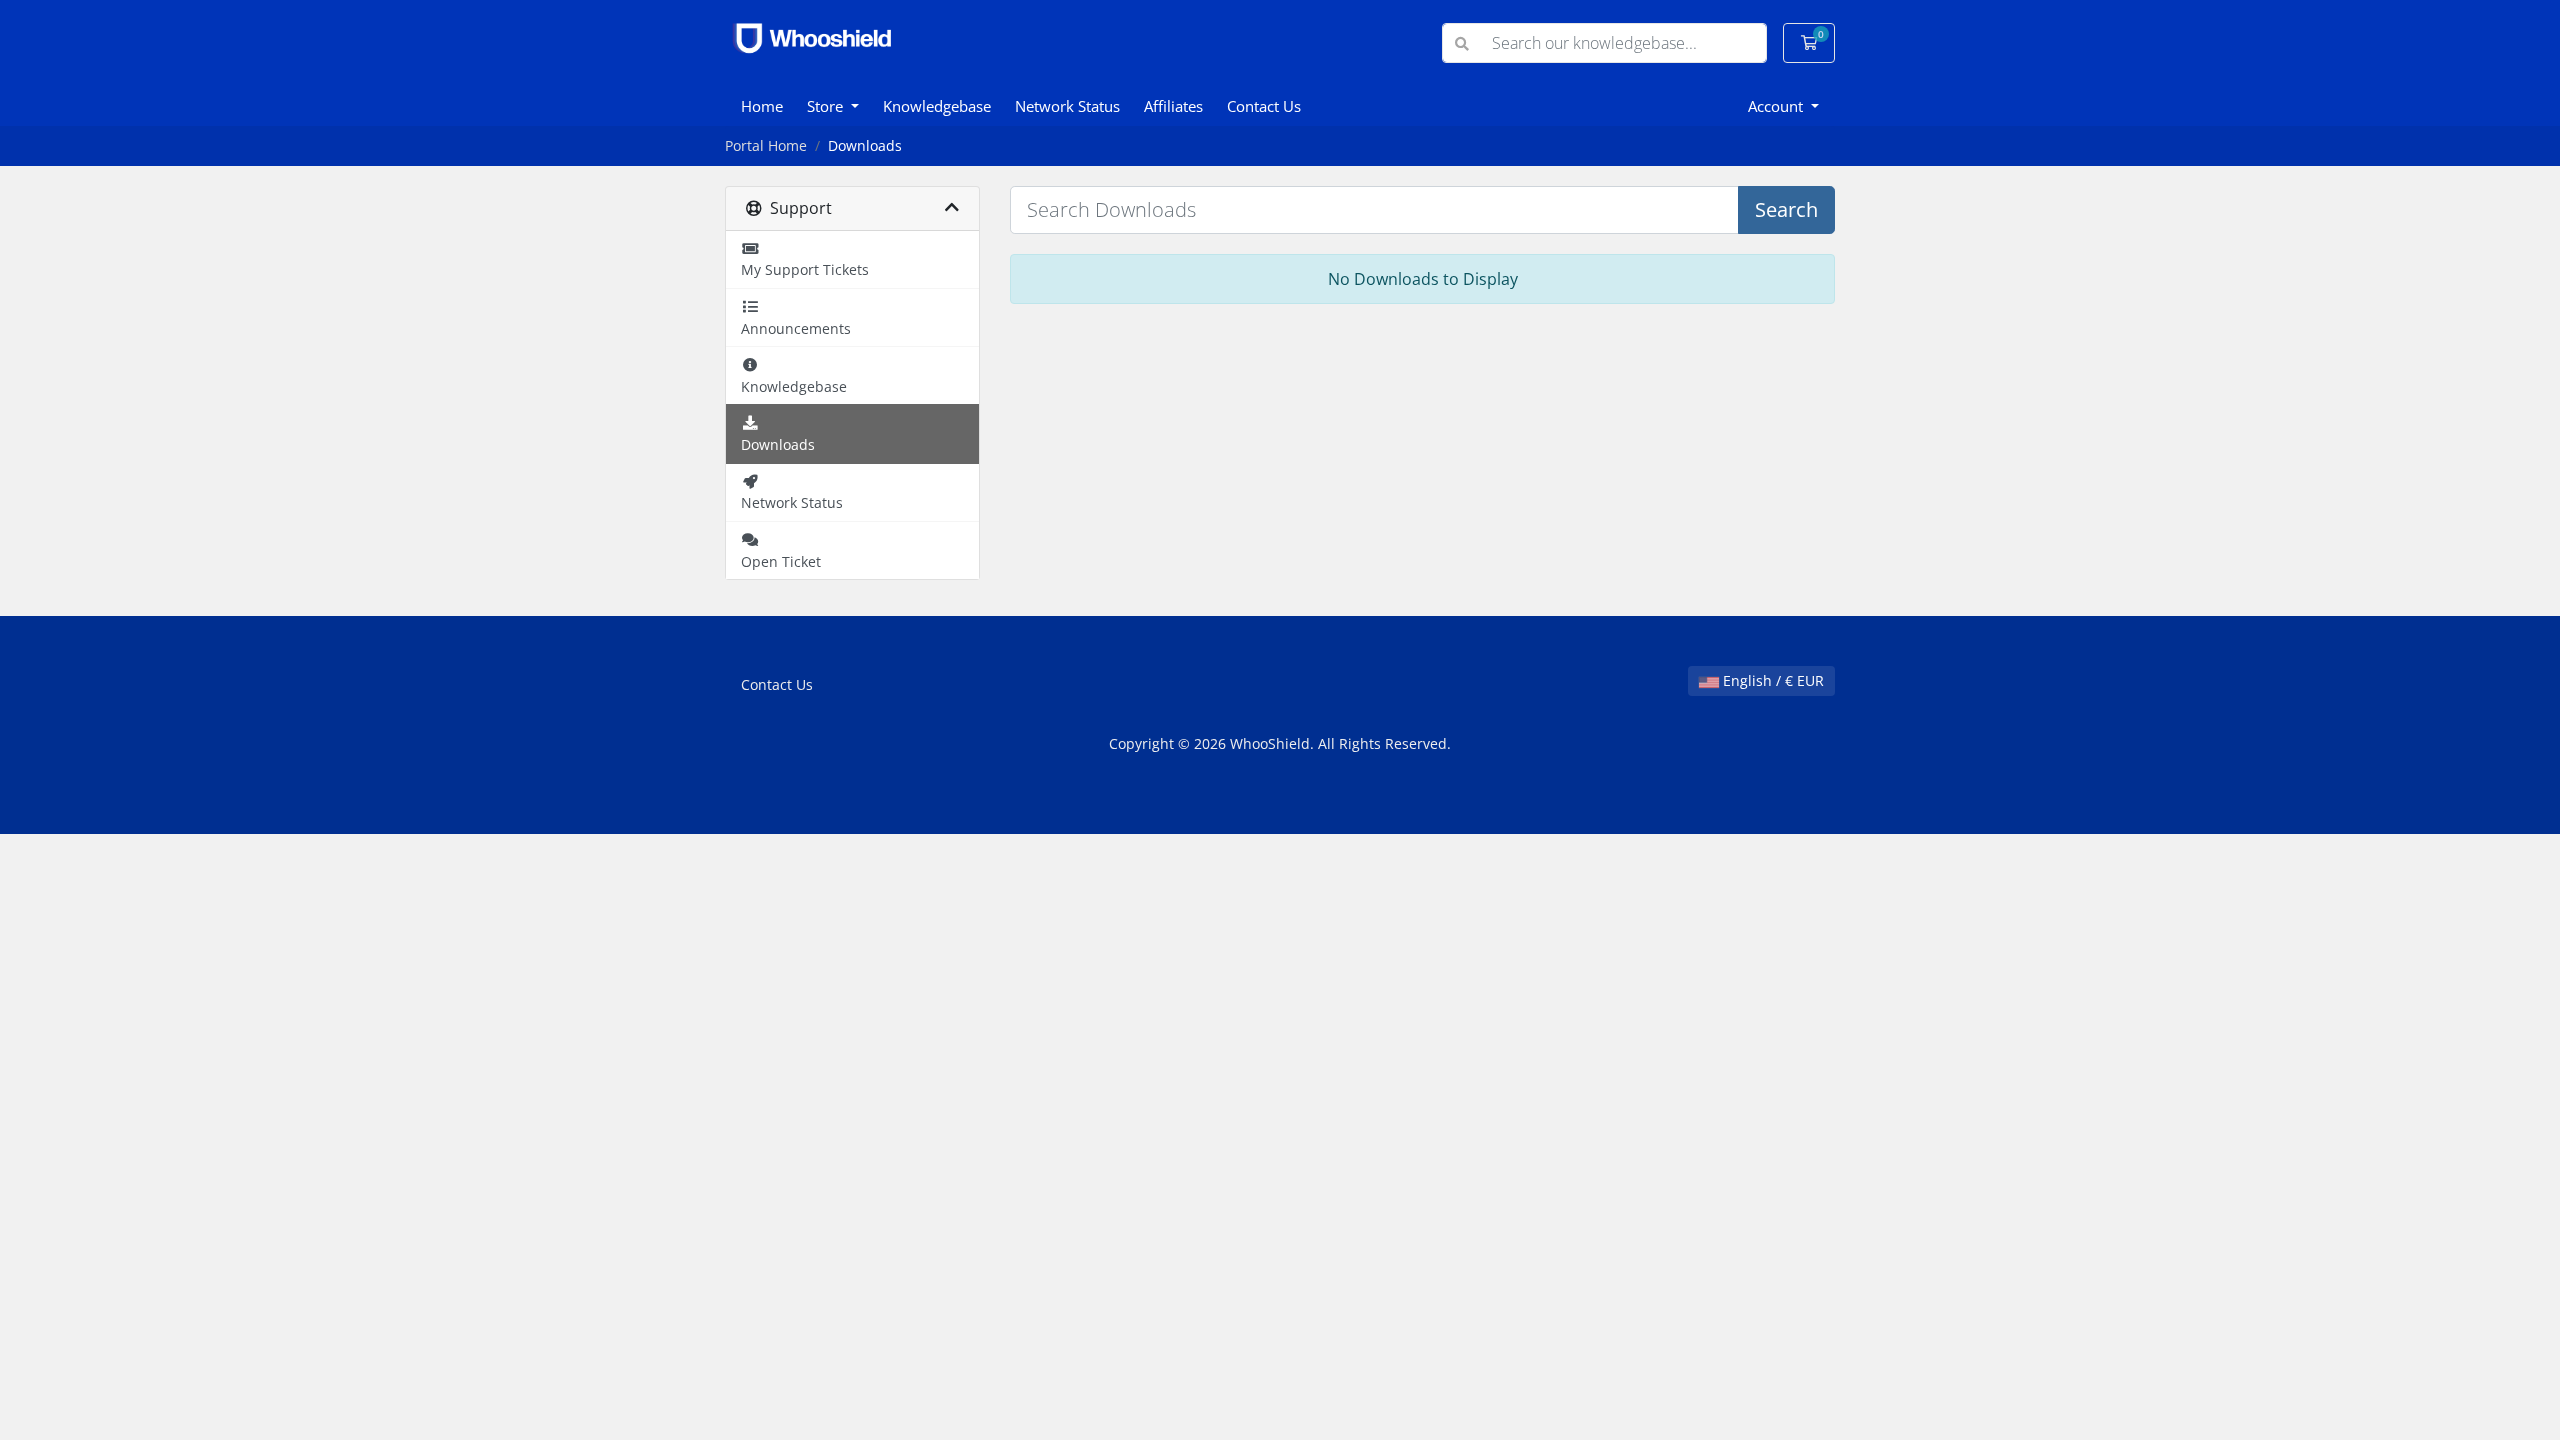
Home (762, 106)
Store (827, 106)
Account (1777, 106)
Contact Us (1264, 106)
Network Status (1067, 106)
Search (1786, 209)
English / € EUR (1771, 680)
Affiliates (1173, 106)
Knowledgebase (937, 106)
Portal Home (766, 145)
